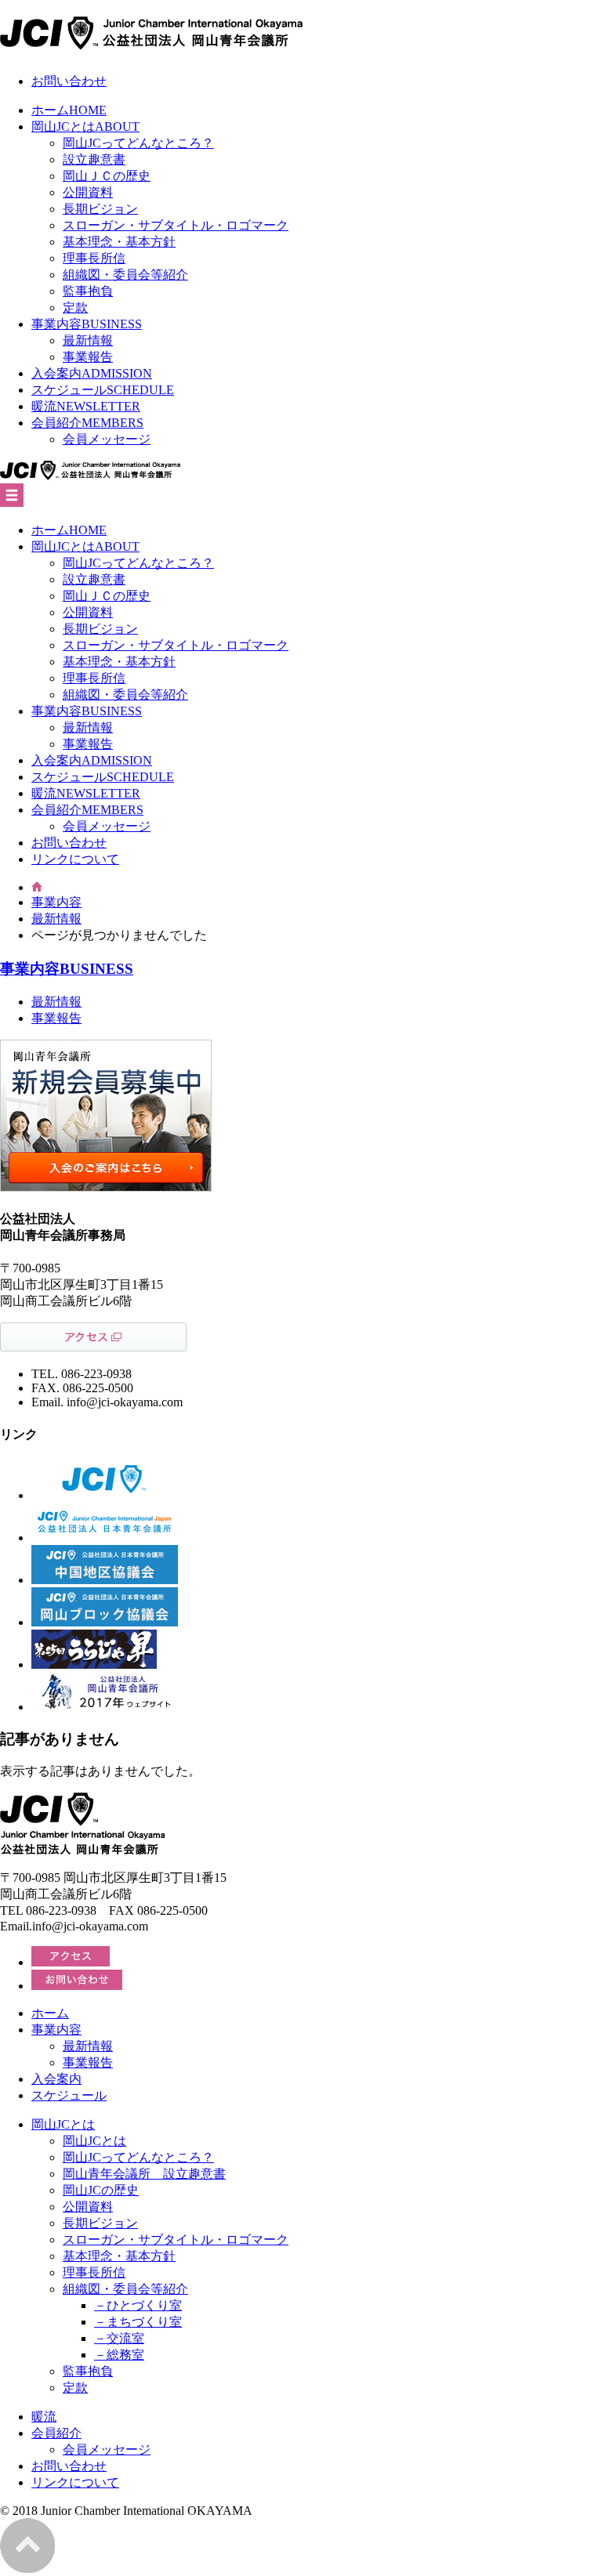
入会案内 (92, 373)
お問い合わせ (69, 81)
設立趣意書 (94, 159)
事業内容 (87, 324)
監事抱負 (88, 291)
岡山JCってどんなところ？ (138, 143)
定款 (75, 308)
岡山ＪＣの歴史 (107, 176)
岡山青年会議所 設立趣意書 (144, 2174)
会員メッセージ (107, 439)
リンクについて (75, 859)
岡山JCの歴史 (101, 2190)
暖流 (86, 406)
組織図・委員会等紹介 (125, 275)
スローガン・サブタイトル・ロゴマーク (176, 225)
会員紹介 (87, 423)
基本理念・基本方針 (119, 242)
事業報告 (88, 357)
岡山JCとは (85, 127)
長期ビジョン (100, 209)
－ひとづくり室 (138, 2305)
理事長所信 (94, 258)
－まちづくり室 (138, 2322)
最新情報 (88, 340)
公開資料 (88, 192)
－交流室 (119, 2338)
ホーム (69, 110)
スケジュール (103, 390)
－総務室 (119, 2355)
